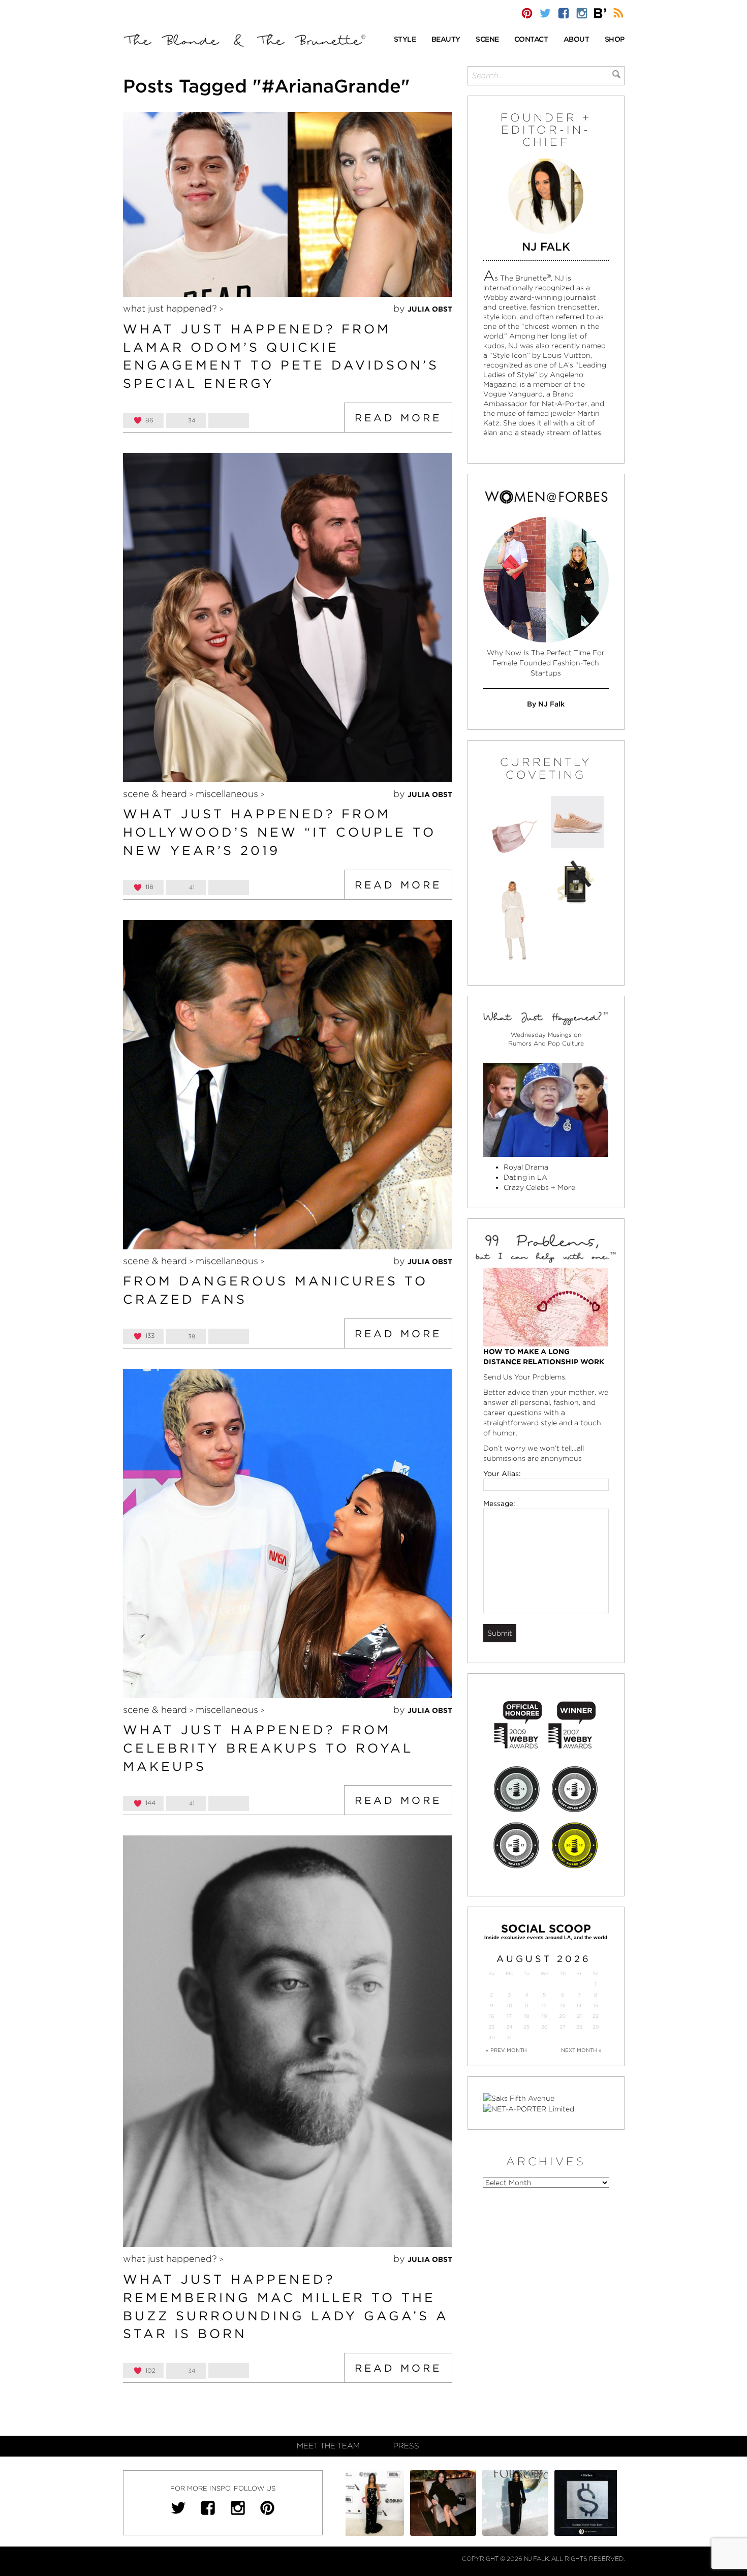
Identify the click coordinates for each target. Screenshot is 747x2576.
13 (563, 2005)
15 (596, 2005)
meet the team (328, 2446)
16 (491, 2016)
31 (509, 2037)
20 (562, 2016)
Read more (398, 418)
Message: (499, 1504)
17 (509, 2016)
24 (509, 2027)
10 (509, 2005)
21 (579, 2016)
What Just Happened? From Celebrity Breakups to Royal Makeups (268, 1748)
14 (579, 2005)
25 (526, 2027)
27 (563, 2027)
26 (544, 2027)
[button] (405, 40)
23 (491, 2027)
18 (526, 2016)
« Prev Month (506, 2050)
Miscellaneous (227, 794)
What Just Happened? (170, 308)
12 (544, 2005)
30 (492, 2037)
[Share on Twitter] (229, 420)
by (423, 308)
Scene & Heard (155, 794)
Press (406, 2446)
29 (596, 2027)
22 (596, 2016)
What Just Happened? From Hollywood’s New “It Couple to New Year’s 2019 (279, 832)
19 (544, 2016)
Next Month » (581, 2050)
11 (526, 2005)
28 (579, 2027)
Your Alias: (502, 1474)
